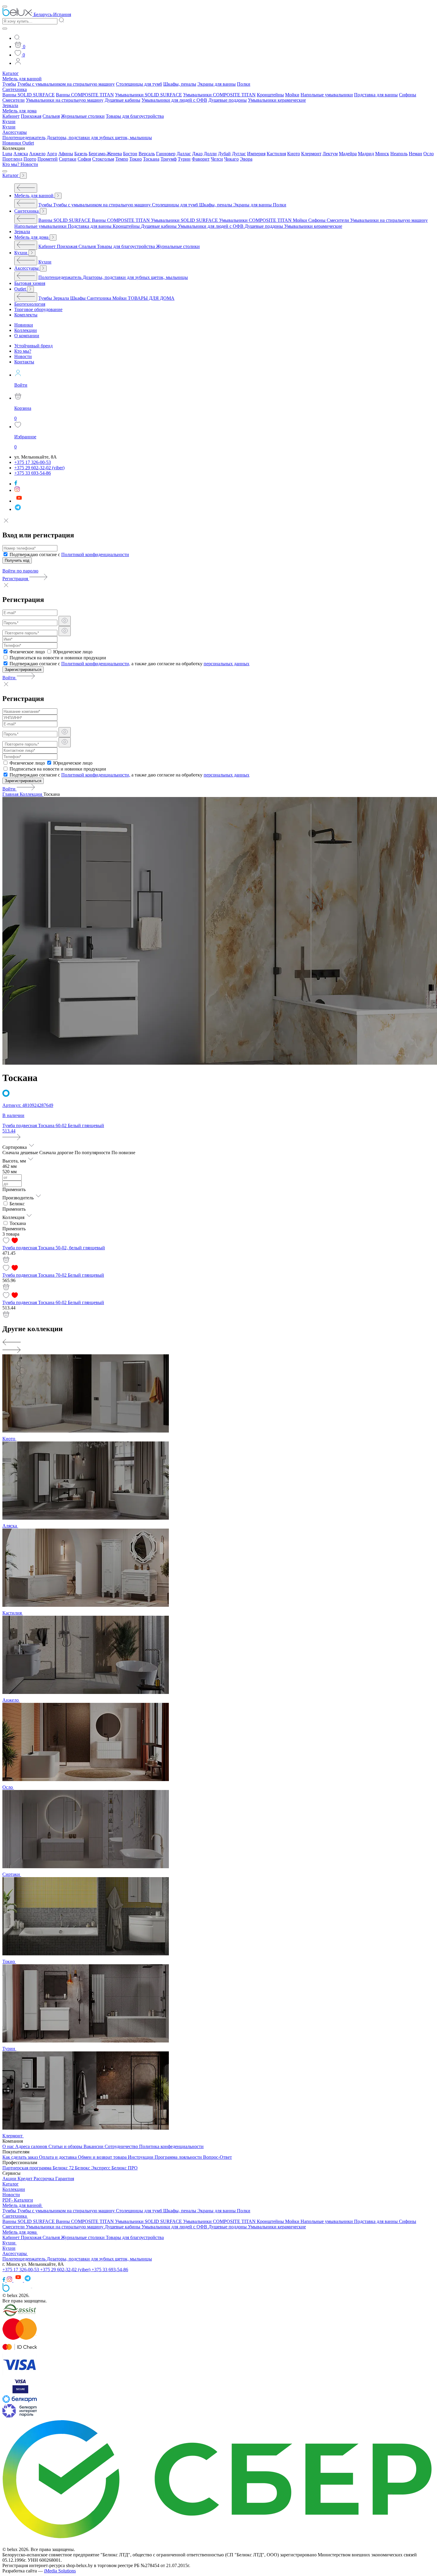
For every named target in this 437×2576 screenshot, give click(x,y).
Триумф (169, 159)
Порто (30, 159)
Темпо (122, 159)
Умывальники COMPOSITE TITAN (219, 95)
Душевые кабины (122, 100)
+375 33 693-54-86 (110, 2270)
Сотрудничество (122, 2146)
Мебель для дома (19, 111)
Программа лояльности (179, 2157)
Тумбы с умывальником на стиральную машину (66, 84)
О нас (9, 2146)
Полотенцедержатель (24, 138)
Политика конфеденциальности (171, 2146)
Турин (184, 159)
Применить (14, 1189)
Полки (244, 84)
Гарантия (65, 2179)
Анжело (37, 154)
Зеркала (10, 105)
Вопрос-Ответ (217, 2157)
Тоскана (151, 159)
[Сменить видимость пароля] (65, 621)
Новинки (12, 143)
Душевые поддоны (228, 100)
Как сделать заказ (21, 2157)
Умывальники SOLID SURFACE (148, 95)
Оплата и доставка (58, 2157)
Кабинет (11, 116)
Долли (210, 154)
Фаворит (201, 159)
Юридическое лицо (73, 652)
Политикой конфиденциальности (95, 554)
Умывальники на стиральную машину (65, 100)
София (84, 159)
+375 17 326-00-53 (21, 2270)
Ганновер (166, 154)
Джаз (197, 154)
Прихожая (31, 116)
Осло (429, 154)
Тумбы (9, 84)
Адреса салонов (32, 2146)
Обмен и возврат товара (103, 2157)
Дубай (224, 154)
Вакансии (94, 2146)
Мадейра (348, 154)
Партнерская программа (27, 2168)
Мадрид (366, 154)
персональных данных (227, 664)
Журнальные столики (83, 116)
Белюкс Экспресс (93, 2168)
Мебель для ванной (22, 79)
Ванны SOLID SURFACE (29, 95)
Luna (7, 154)
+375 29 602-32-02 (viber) (66, 2270)
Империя (256, 154)
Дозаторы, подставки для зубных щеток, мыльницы (99, 138)
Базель (81, 154)
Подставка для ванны (376, 95)
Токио (136, 159)
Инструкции (141, 2157)
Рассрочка (44, 2179)
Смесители (14, 100)
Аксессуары (15, 132)
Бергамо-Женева (105, 154)
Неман (415, 154)
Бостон (130, 154)
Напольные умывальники (327, 95)
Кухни (9, 121)
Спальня (51, 116)
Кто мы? (11, 164)
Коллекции (32, 794)
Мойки (292, 95)
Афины (66, 154)
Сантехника (15, 89)
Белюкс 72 (64, 2168)
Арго (52, 154)
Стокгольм (103, 159)
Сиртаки (68, 159)
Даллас (184, 154)
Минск (382, 154)
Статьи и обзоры (66, 2146)
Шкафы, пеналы (180, 84)
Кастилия (276, 154)
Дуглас (239, 154)
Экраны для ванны (217, 84)
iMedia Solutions (60, 2571)
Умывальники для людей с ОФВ (174, 100)
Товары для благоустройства (135, 116)
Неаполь (399, 154)
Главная (11, 794)
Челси (217, 159)
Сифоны (408, 95)
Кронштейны (270, 95)
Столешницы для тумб (139, 84)
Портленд (12, 159)
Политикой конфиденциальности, (96, 664)
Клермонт (311, 154)
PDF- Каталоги (18, 2200)
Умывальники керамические (277, 100)
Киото (294, 154)
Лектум (330, 154)
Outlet (28, 143)
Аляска (21, 154)
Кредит (26, 2179)
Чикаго (231, 159)
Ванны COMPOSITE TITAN (85, 95)
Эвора (246, 159)
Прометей (48, 159)
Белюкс (17, 1204)
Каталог (11, 73)
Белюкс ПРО (125, 2168)
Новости (29, 164)
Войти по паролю (20, 571)
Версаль (147, 154)
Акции (10, 2179)
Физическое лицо (27, 652)
